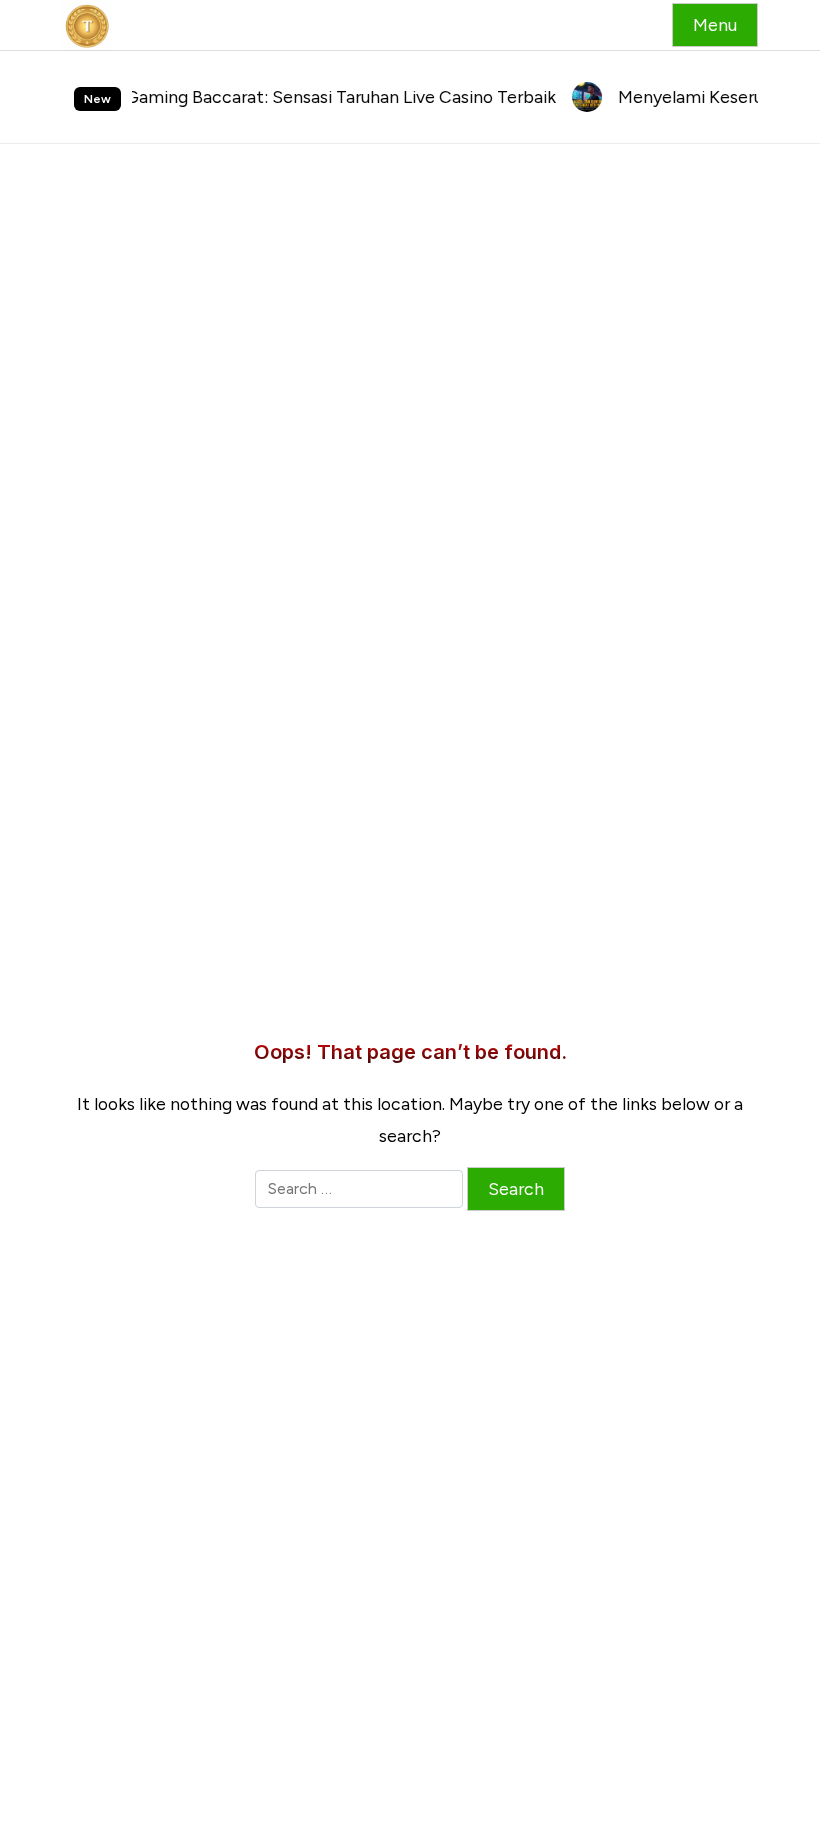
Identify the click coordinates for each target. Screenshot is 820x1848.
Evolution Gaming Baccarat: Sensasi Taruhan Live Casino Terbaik (278, 96)
